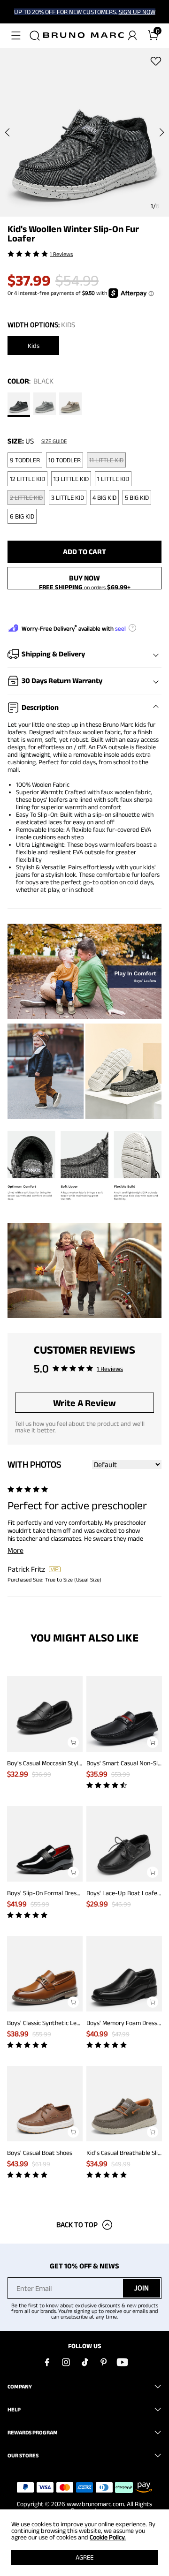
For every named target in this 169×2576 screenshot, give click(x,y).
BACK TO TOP (77, 2225)
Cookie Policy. (108, 2537)
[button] (16, 36)
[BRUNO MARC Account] (132, 36)
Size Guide (54, 441)
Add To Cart (84, 552)
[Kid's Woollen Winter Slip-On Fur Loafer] (19, 405)
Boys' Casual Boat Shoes (40, 2153)
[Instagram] (66, 2362)
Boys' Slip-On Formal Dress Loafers (54, 1893)
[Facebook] (47, 2362)
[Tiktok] (84, 2362)
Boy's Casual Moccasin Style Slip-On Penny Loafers (75, 1763)
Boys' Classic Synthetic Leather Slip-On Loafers (71, 2023)
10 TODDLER (65, 460)
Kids (34, 346)
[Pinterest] (103, 2362)
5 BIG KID (137, 497)
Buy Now (84, 578)
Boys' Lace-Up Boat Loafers (124, 1893)
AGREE (84, 2557)
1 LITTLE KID (113, 479)
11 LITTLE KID (106, 460)
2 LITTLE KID (26, 497)
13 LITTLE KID (71, 479)
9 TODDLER (25, 460)
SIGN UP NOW (137, 12)
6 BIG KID (22, 516)
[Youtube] (122, 2362)
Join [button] (142, 2288)
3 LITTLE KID (68, 497)
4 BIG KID (104, 497)
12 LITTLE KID (27, 479)
